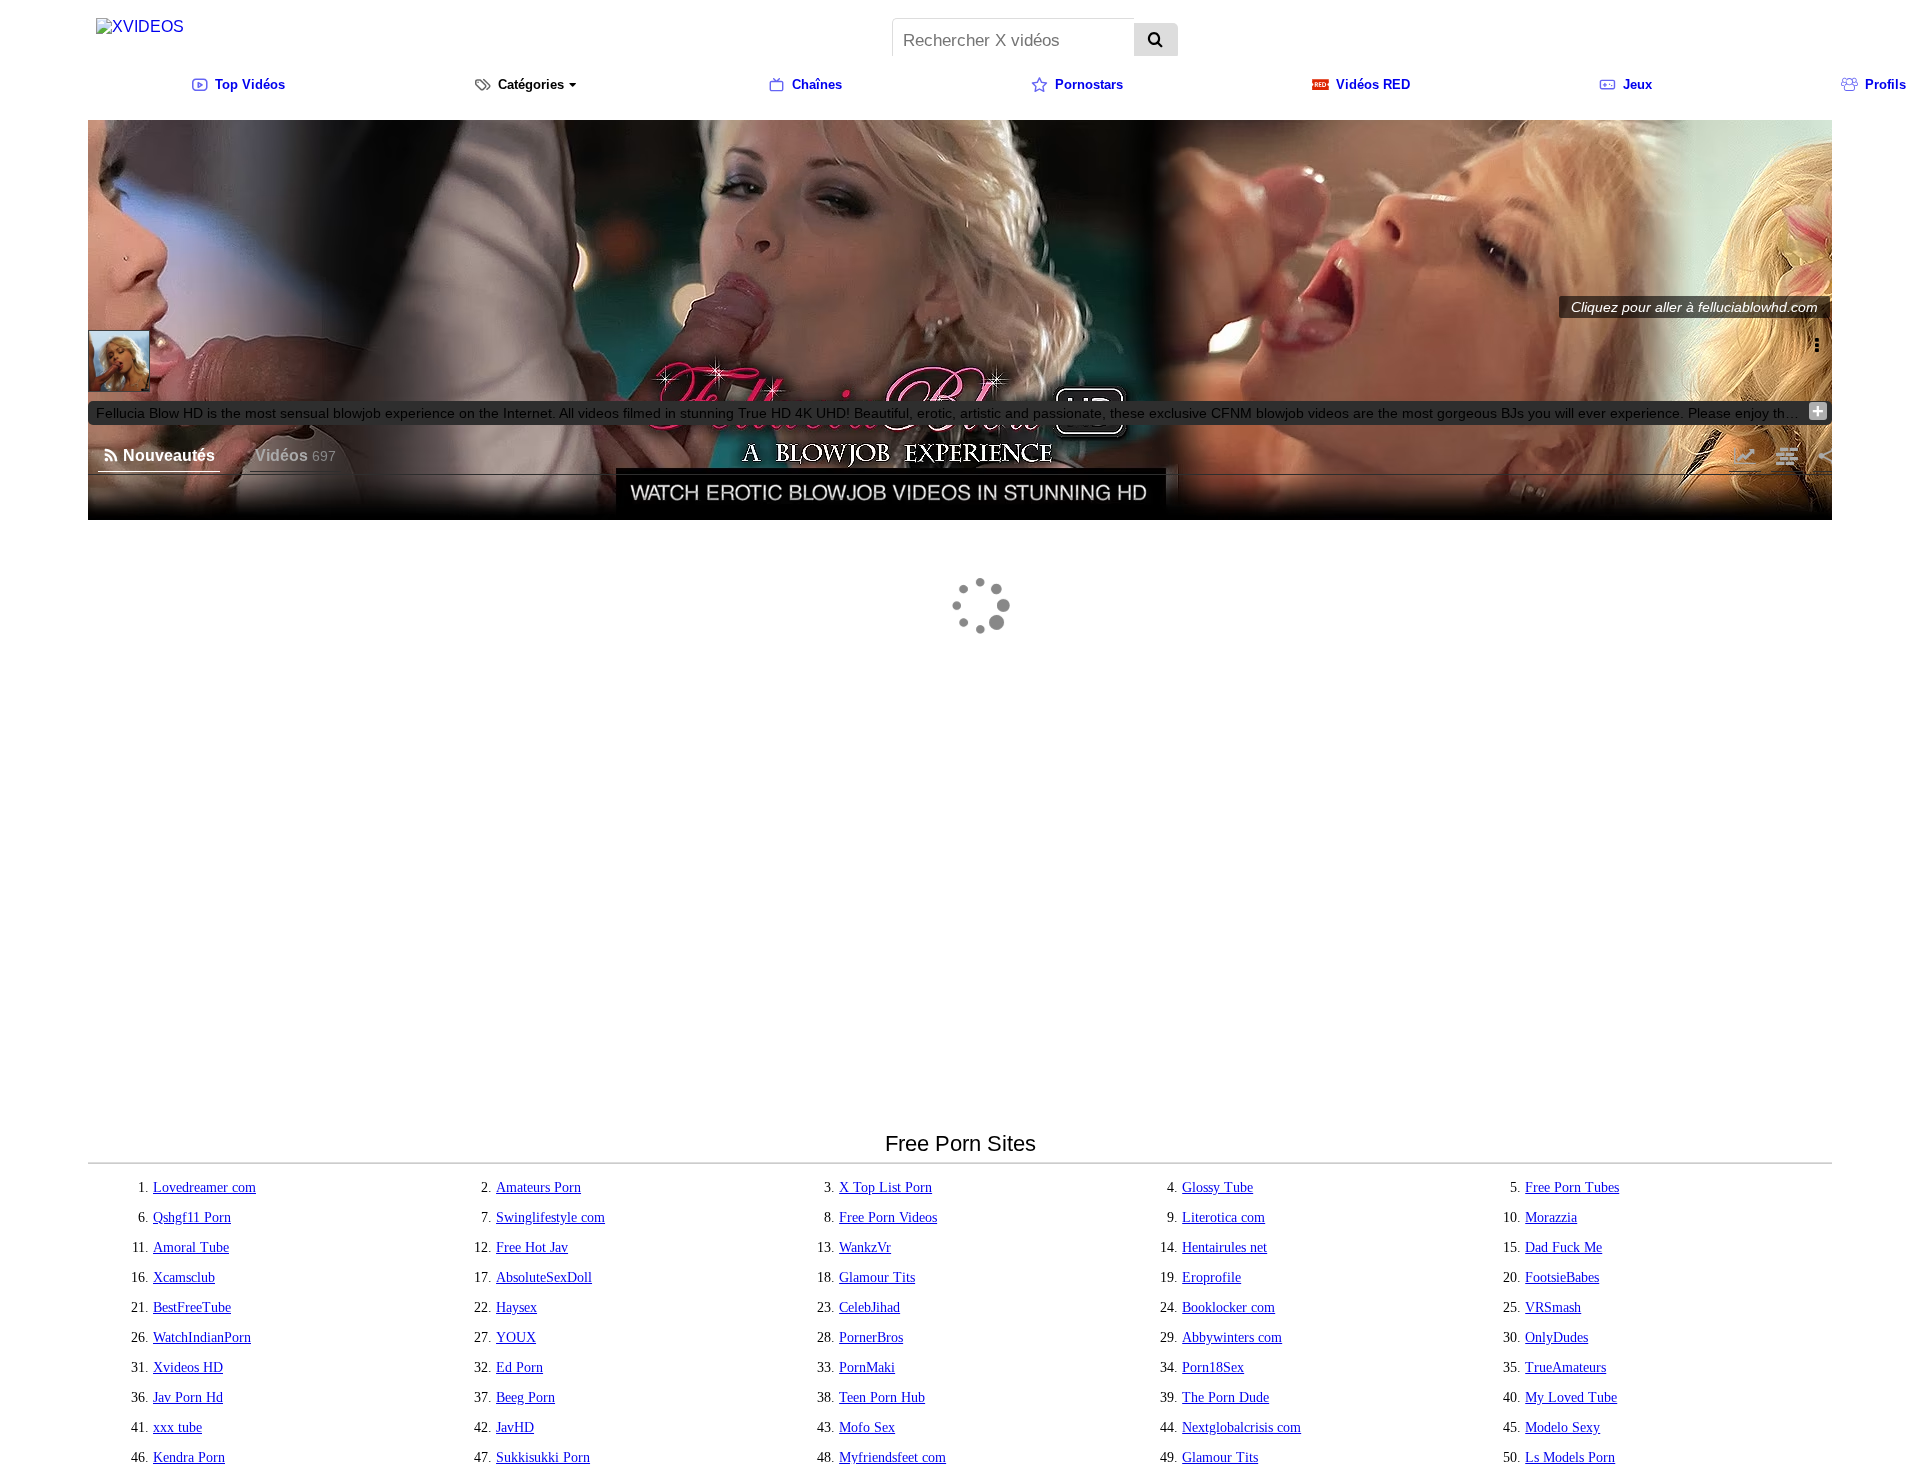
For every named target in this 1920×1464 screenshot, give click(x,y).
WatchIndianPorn (202, 1337)
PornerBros (871, 1337)
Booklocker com (1228, 1307)
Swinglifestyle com (550, 1217)
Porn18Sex (1213, 1367)
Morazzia (1551, 1217)
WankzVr (865, 1247)
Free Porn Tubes (1572, 1187)
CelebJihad (869, 1307)
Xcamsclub (184, 1277)
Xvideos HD (188, 1367)
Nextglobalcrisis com (1241, 1427)
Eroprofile (1211, 1277)
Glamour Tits (877, 1277)
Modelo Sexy (1562, 1427)
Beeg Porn (525, 1397)
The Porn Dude (1225, 1397)
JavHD (515, 1427)
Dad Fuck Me (1563, 1247)
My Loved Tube (1571, 1397)
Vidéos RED (1373, 84)
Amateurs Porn (538, 1187)
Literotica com (1223, 1217)
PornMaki (867, 1367)
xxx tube (177, 1427)
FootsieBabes (1562, 1277)
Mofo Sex (867, 1427)
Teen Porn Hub (882, 1397)
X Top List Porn (885, 1187)
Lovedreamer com (204, 1187)
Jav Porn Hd (188, 1397)
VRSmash (1553, 1307)
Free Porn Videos (888, 1217)
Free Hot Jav (532, 1247)
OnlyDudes (1556, 1337)
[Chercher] (1156, 41)
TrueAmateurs (1565, 1367)
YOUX (516, 1337)
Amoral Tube (191, 1247)
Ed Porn (519, 1367)
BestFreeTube (192, 1307)
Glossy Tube (1217, 1187)
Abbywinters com (1232, 1337)
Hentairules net (1224, 1247)
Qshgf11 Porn (192, 1217)
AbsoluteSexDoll (544, 1277)
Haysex (516, 1307)
